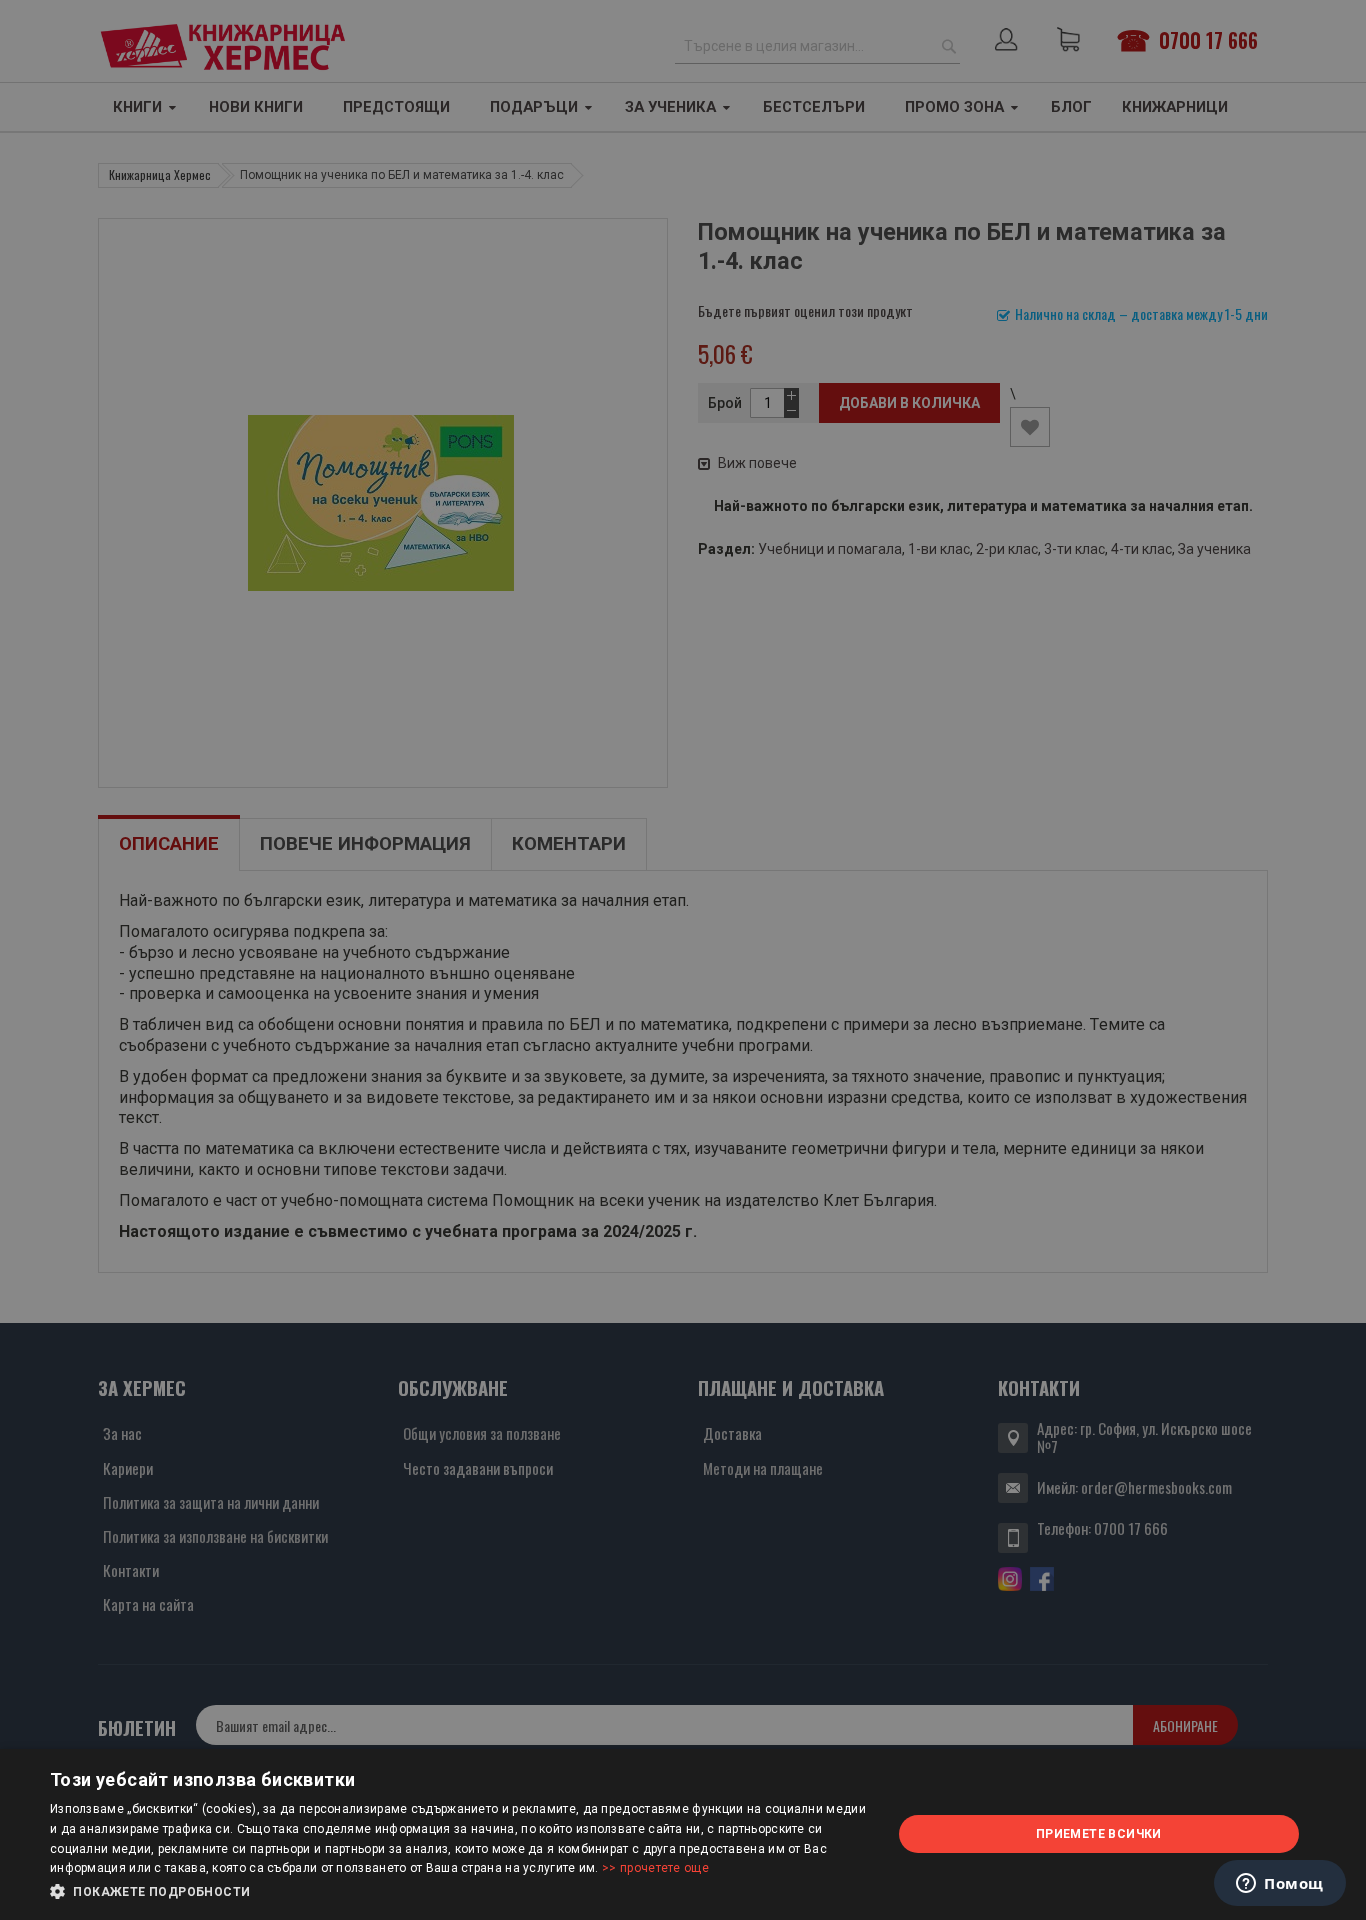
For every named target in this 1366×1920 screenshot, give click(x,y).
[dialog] (683, 1834)
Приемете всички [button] (1099, 1834)
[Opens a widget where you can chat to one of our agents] (1280, 1885)
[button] (458, 1892)
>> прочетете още (655, 1868)
